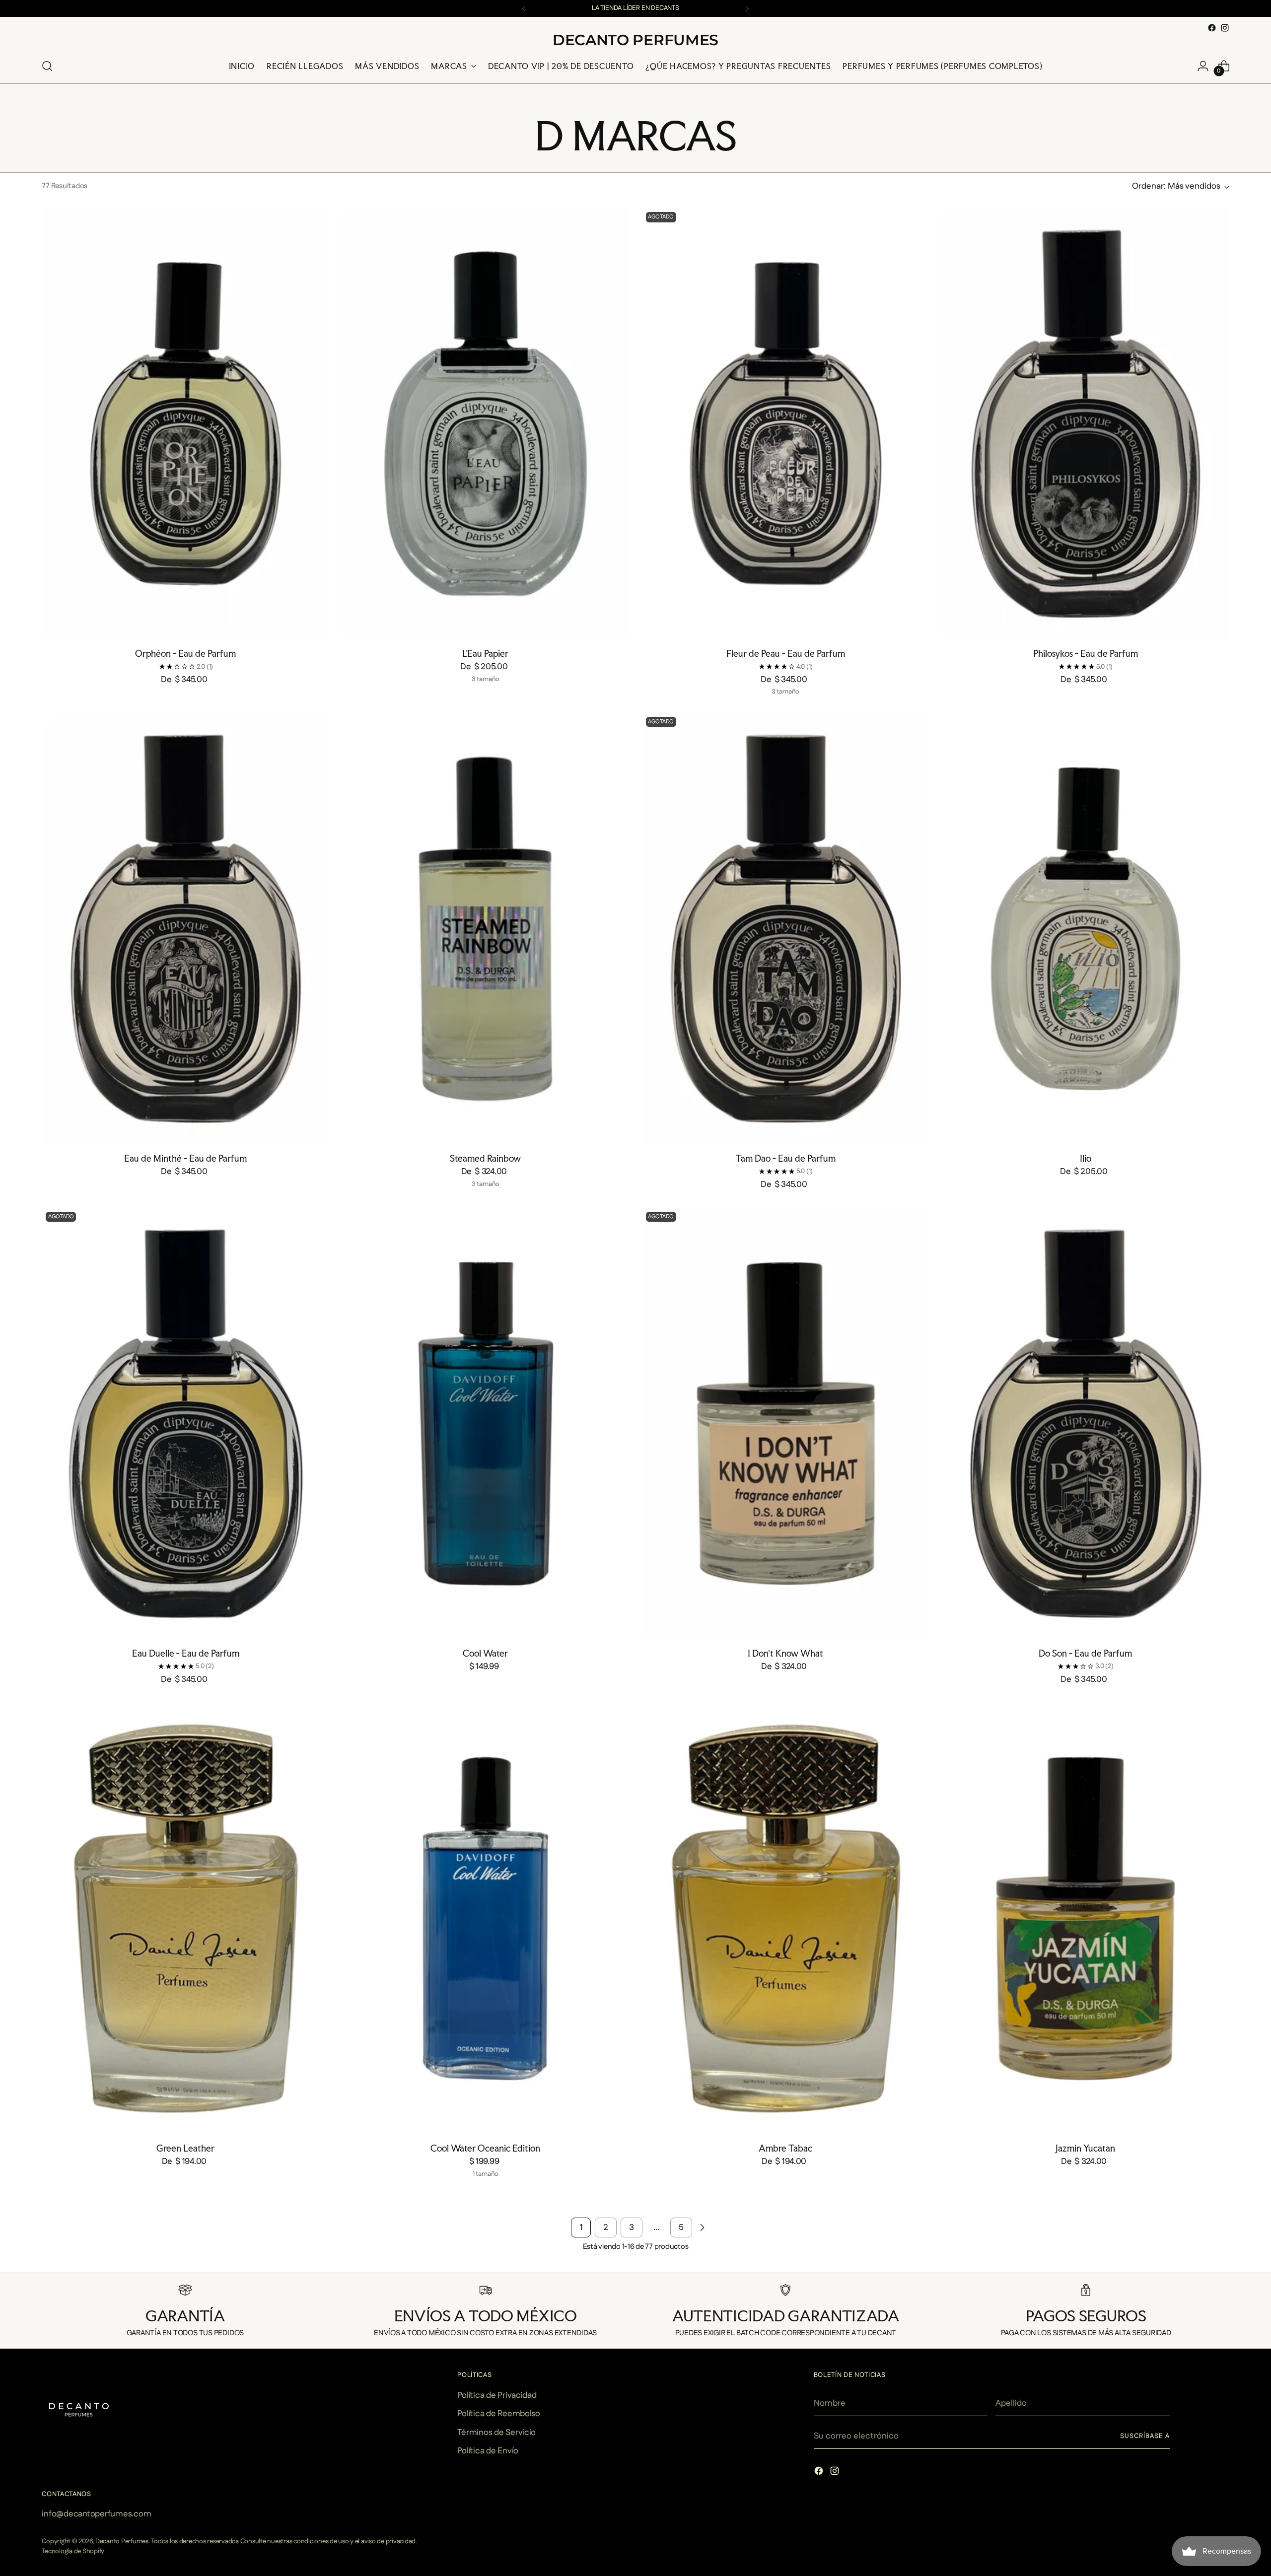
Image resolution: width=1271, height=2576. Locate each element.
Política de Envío (488, 2451)
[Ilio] (1086, 929)
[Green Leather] (185, 1918)
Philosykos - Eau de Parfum (1086, 653)
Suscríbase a (1145, 2436)
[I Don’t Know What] (786, 1424)
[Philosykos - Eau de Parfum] (1086, 424)
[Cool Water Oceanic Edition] (485, 1918)
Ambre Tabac (785, 2148)
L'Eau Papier (485, 653)
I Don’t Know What (785, 1653)
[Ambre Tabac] (786, 1918)
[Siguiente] (747, 8)
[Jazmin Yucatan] (1086, 1918)
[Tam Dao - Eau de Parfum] (786, 929)
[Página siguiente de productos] (702, 2228)
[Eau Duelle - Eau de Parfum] (185, 1424)
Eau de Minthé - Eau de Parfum (185, 1158)
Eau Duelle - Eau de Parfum (186, 1653)
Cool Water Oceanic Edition (485, 2148)
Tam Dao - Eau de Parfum (786, 1158)
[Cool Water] (485, 1424)
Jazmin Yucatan (1085, 2148)
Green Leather (185, 2148)
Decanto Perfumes (122, 2541)
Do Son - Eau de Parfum (1085, 1653)
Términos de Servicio (496, 2433)
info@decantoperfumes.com (96, 2514)
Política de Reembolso (499, 2414)
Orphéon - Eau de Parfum (185, 653)
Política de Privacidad (497, 2395)
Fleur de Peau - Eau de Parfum (786, 653)
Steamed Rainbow (485, 1158)
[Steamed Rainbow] (485, 929)
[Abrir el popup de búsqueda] (47, 66)
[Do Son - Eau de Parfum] (1086, 1424)
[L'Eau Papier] (485, 424)
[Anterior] (524, 8)
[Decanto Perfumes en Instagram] (1225, 28)
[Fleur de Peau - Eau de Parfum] (786, 424)
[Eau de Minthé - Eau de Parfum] (185, 929)
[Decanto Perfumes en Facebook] (1212, 28)
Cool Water (485, 1653)
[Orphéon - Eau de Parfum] (185, 424)
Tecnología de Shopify (73, 2551)
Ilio (1086, 1158)
